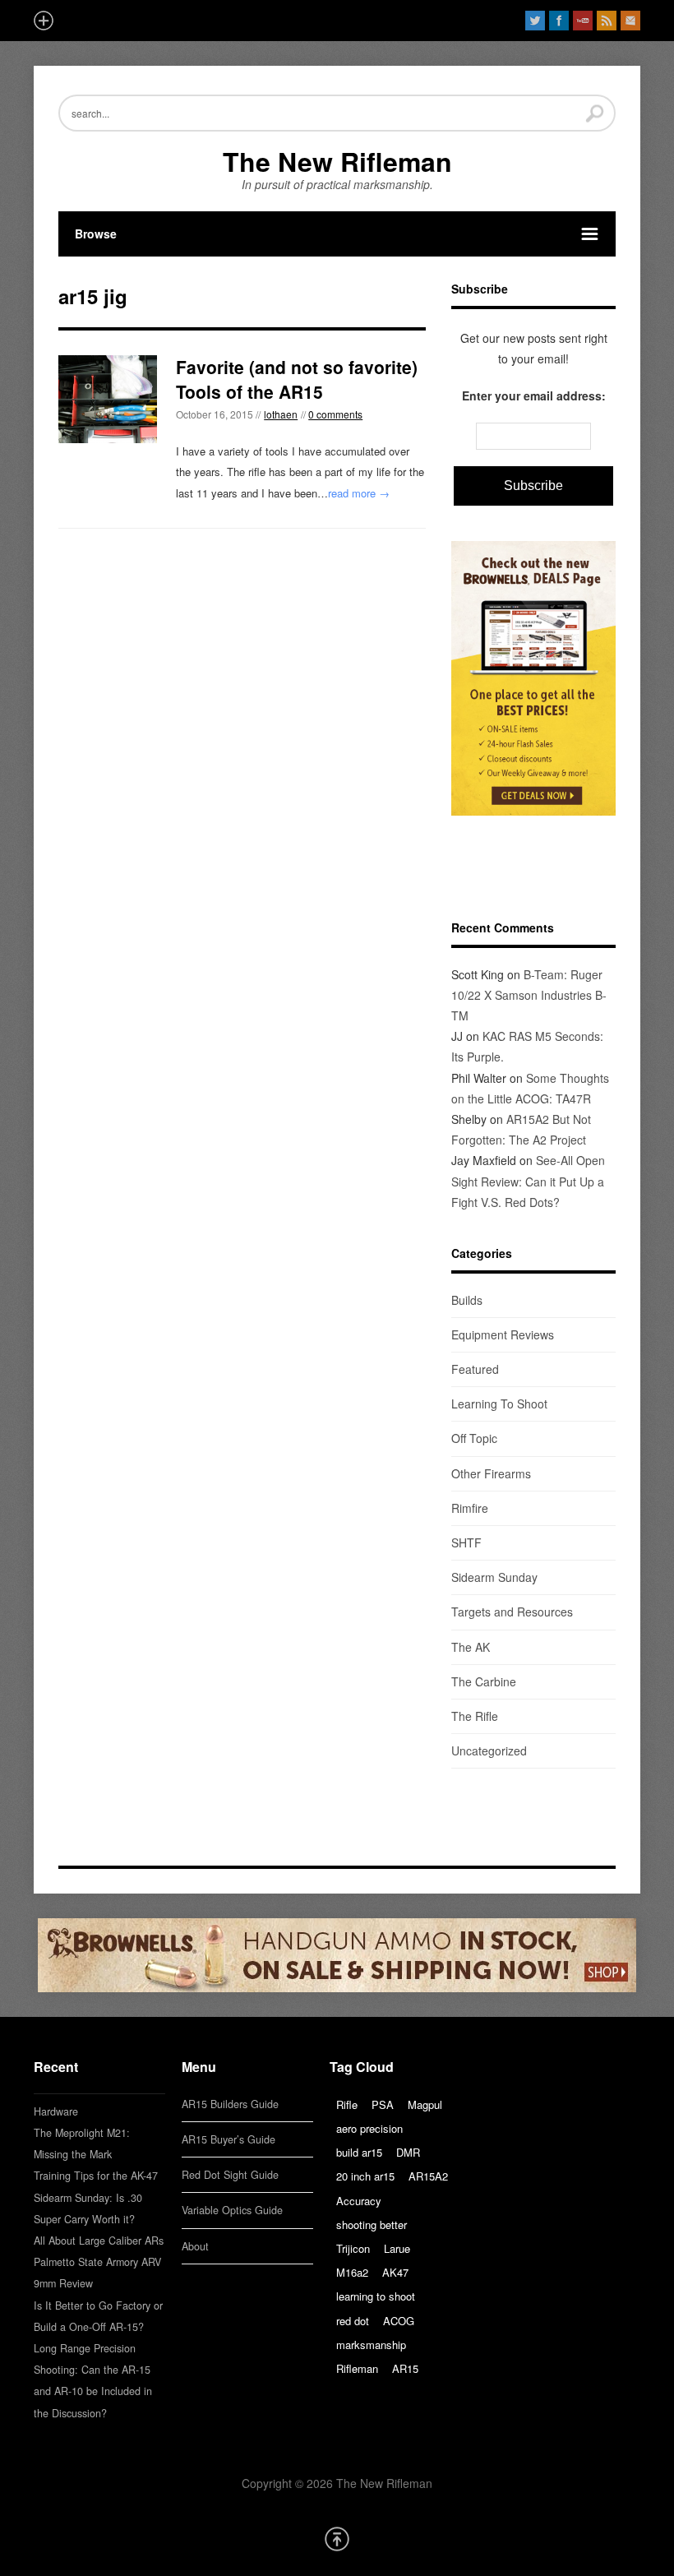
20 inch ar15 (365, 2176)
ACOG (399, 2321)
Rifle (347, 2104)
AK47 (395, 2272)
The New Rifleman (337, 161)
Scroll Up (337, 2539)
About (195, 2246)
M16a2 (352, 2272)
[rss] (607, 21)
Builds (467, 1300)
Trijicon (353, 2248)
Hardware (56, 2111)
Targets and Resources (512, 1612)
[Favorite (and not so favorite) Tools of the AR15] (108, 399)
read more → (359, 493)
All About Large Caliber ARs (99, 2241)
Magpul (425, 2104)
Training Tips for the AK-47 (96, 2176)
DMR (408, 2152)
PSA (383, 2104)
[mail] (630, 21)
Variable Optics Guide (232, 2210)
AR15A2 (428, 2176)
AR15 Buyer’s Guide (229, 2139)
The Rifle (475, 1716)
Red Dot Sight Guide (230, 2175)
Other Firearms (491, 1473)
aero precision (369, 2128)
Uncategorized (489, 1750)
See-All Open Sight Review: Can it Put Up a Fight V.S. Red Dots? (528, 1181)
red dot (353, 2321)
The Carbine (484, 1681)
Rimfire (470, 1508)
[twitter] (535, 21)
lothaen (281, 414)
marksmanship (371, 2345)
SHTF (466, 1542)
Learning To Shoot (499, 1404)
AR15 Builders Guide (230, 2104)
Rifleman (357, 2368)
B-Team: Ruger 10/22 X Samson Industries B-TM (529, 995)
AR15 (405, 2368)
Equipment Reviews (503, 1334)
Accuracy (359, 2201)
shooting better (372, 2225)
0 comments (335, 414)
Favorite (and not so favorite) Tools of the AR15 (297, 379)
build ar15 (359, 2152)
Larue (397, 2248)
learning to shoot (376, 2296)
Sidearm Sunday (494, 1577)
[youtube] (583, 21)
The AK (471, 1647)
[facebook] (559, 21)
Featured (475, 1369)
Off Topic (474, 1438)
